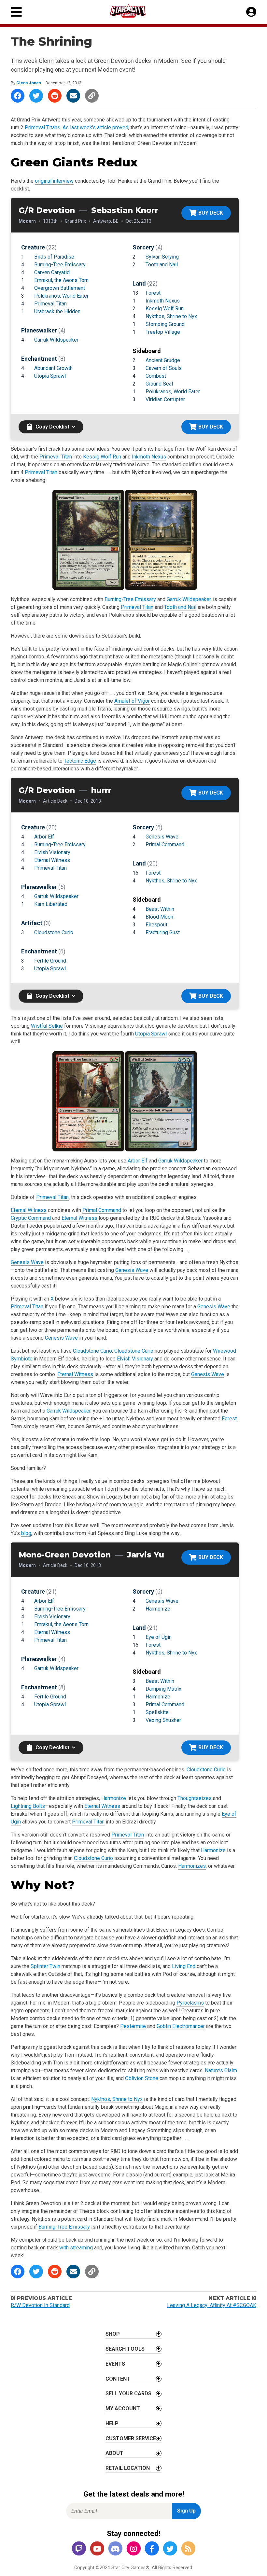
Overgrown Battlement (60, 288)
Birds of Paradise (54, 257)
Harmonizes (192, 1866)
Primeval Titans (42, 127)
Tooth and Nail (162, 265)
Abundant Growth (53, 368)
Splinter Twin (45, 1966)
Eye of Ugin (159, 1637)
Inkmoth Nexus (163, 301)
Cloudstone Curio (54, 932)
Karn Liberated (51, 904)
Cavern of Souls (164, 368)
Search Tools (125, 2349)
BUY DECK (211, 213)
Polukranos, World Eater (61, 296)
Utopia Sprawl (50, 376)
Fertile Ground (50, 961)
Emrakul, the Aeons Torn (61, 280)
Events (115, 2364)
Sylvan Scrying (162, 257)
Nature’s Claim (221, 2070)
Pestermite (133, 2026)
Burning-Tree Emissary (60, 265)
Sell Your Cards (128, 2393)
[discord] (115, 2549)
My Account (123, 2408)
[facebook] (152, 2549)
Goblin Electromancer (181, 2026)
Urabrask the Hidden (57, 311)
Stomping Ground (165, 324)
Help (112, 2423)
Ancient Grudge (163, 360)
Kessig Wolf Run (165, 309)
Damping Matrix (163, 1689)
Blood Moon (159, 917)
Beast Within (160, 909)
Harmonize (158, 1609)
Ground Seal (159, 384)
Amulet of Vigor (132, 701)
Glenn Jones (29, 83)
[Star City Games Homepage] (134, 11)
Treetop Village (163, 332)
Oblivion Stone (142, 2078)
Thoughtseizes (195, 1798)
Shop (113, 2334)
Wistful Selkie (47, 1026)
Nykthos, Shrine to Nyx (171, 316)
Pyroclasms (190, 2003)
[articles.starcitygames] (188, 2549)
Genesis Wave (162, 837)
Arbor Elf (44, 837)
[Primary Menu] (16, 12)
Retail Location (128, 2468)
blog (26, 1533)
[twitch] (79, 2549)
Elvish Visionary (52, 852)
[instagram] (133, 2549)
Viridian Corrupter (165, 399)
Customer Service (131, 2438)
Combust (156, 376)
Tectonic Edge (80, 761)
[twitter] (170, 2549)
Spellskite (157, 1712)
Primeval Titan (50, 304)
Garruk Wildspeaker (56, 340)
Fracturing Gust (163, 932)
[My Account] (251, 12)
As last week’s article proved (95, 127)
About (114, 2453)
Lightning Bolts (28, 1806)
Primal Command (165, 845)
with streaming (76, 2248)
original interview (54, 181)
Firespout (156, 925)
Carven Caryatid (52, 272)
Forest (153, 293)
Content (118, 2379)
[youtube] (97, 2549)
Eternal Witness (52, 860)
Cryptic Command (31, 1218)
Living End (184, 1966)
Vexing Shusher (163, 1720)
